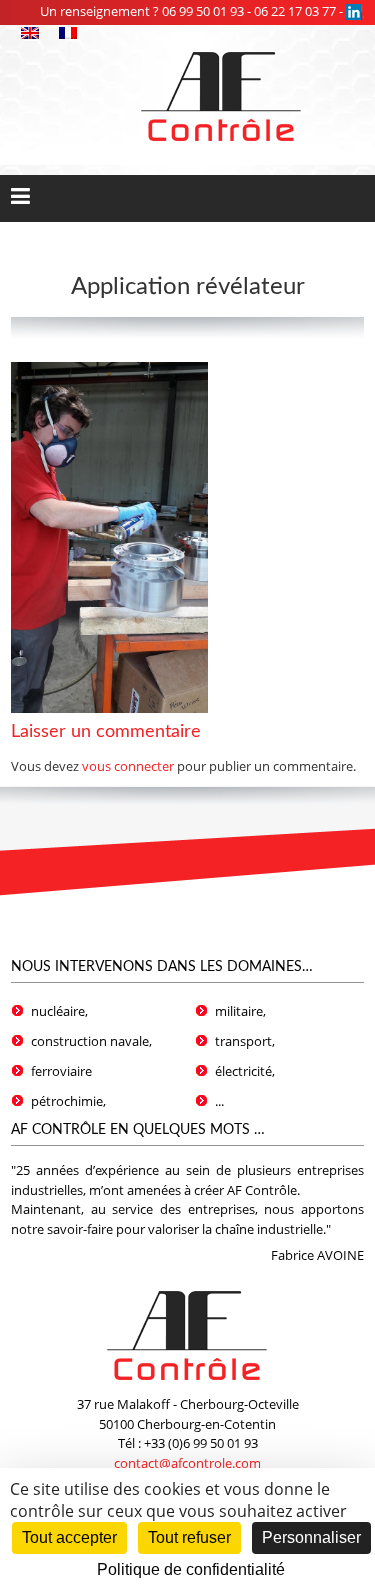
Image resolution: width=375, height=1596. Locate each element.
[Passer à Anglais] (30, 34)
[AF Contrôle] (221, 50)
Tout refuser (189, 1537)
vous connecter (128, 766)
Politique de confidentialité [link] (191, 1569)
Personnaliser (311, 1537)
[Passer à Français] (68, 34)
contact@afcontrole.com (187, 1463)
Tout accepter (69, 1537)
